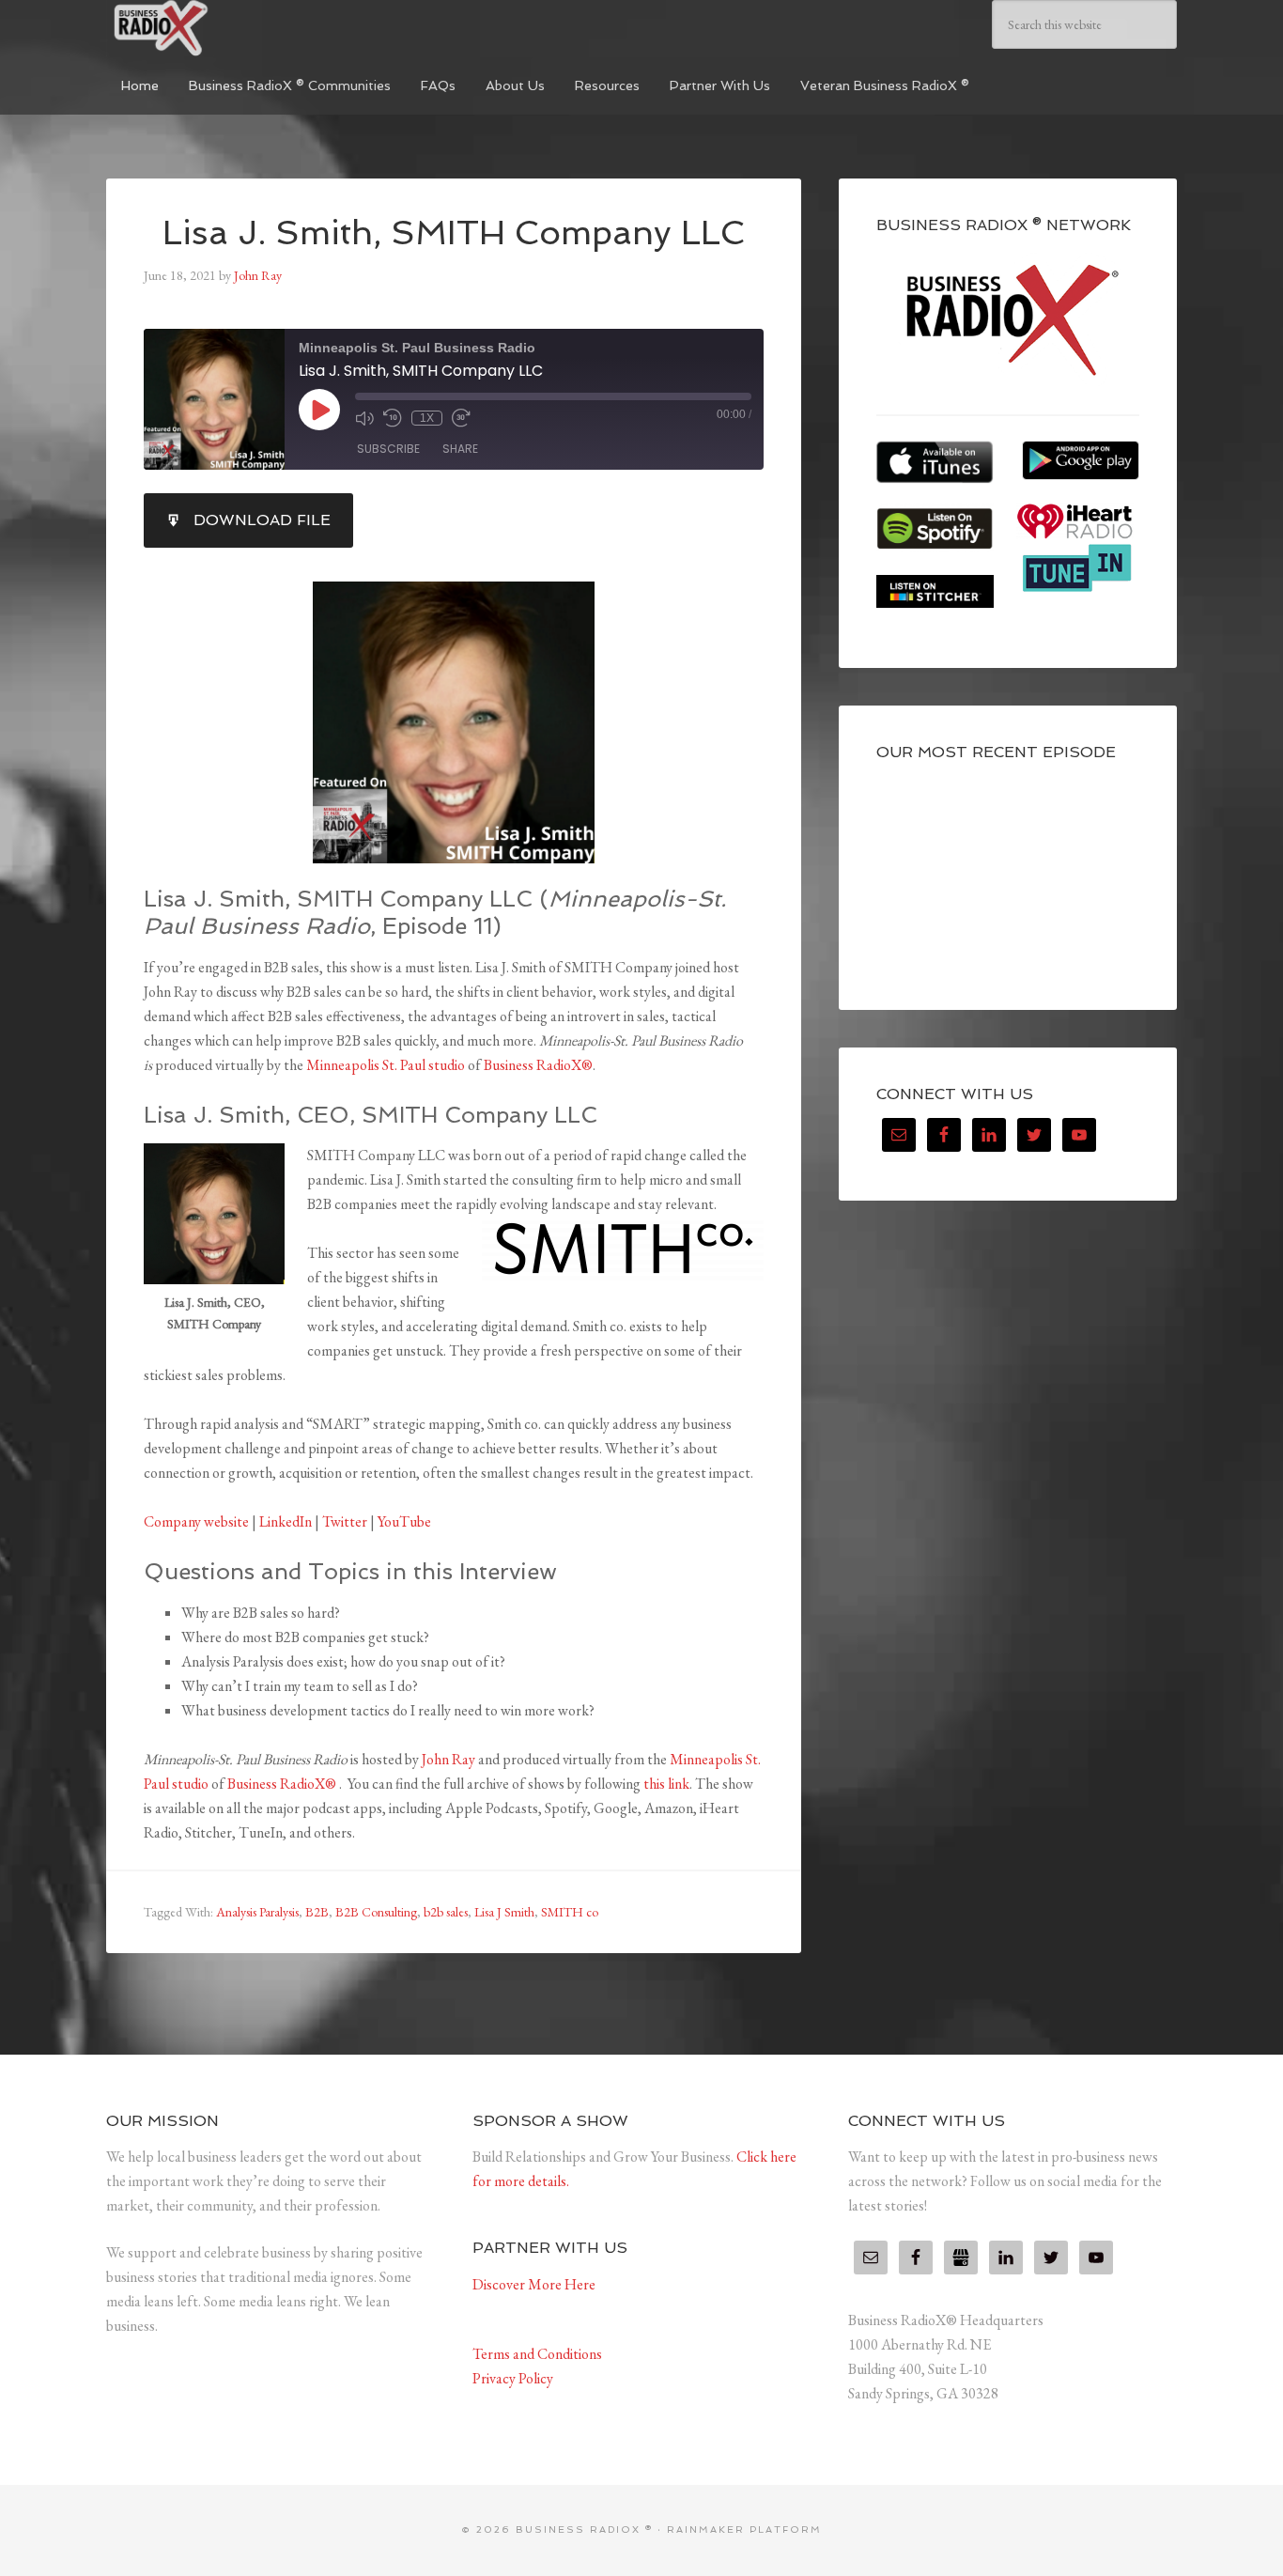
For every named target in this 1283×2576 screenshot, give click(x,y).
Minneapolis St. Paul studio (386, 1065)
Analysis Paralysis (257, 1912)
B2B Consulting (376, 1912)
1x (427, 418)
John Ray (448, 1759)
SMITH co (570, 1912)
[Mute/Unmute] (364, 418)
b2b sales (446, 1912)
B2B (317, 1912)
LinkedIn (286, 1521)
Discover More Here (534, 2284)
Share (460, 449)
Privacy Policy (513, 2378)
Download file (262, 520)
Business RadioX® (538, 1065)
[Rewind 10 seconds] (393, 418)
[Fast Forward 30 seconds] (461, 418)
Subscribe (388, 449)
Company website (196, 1521)
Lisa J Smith (504, 1912)
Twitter (345, 1521)
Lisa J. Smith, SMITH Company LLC (454, 233)
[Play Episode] (319, 410)
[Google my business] (961, 2258)
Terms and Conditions (537, 2354)
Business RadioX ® (247, 28)
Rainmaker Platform (744, 2529)
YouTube (404, 1521)
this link (666, 1784)
